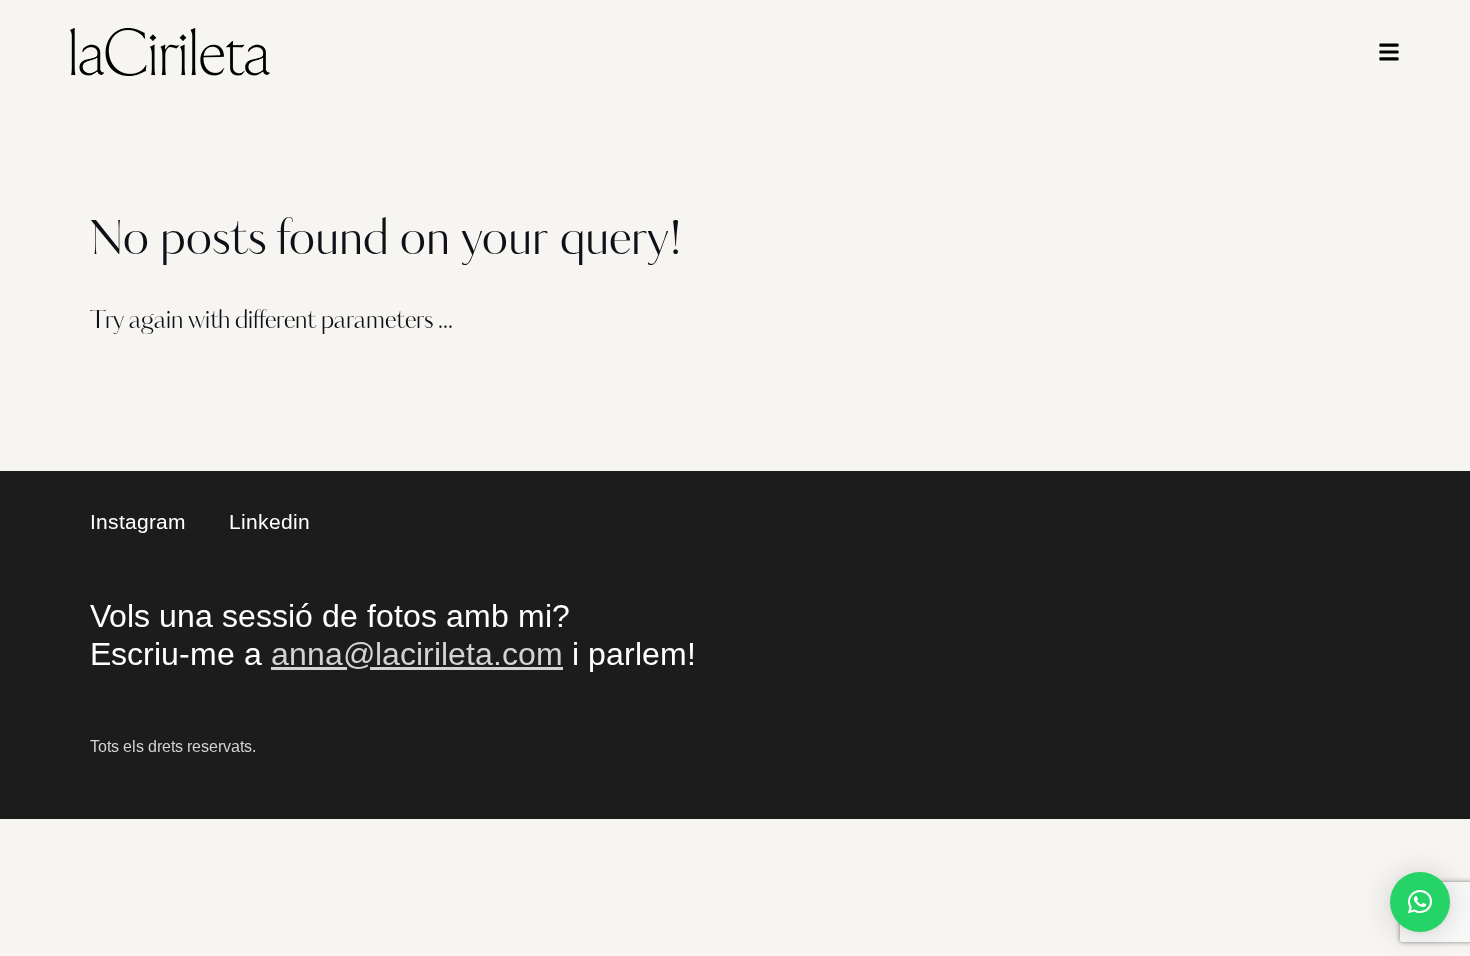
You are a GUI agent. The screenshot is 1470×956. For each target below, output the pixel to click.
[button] (1420, 902)
